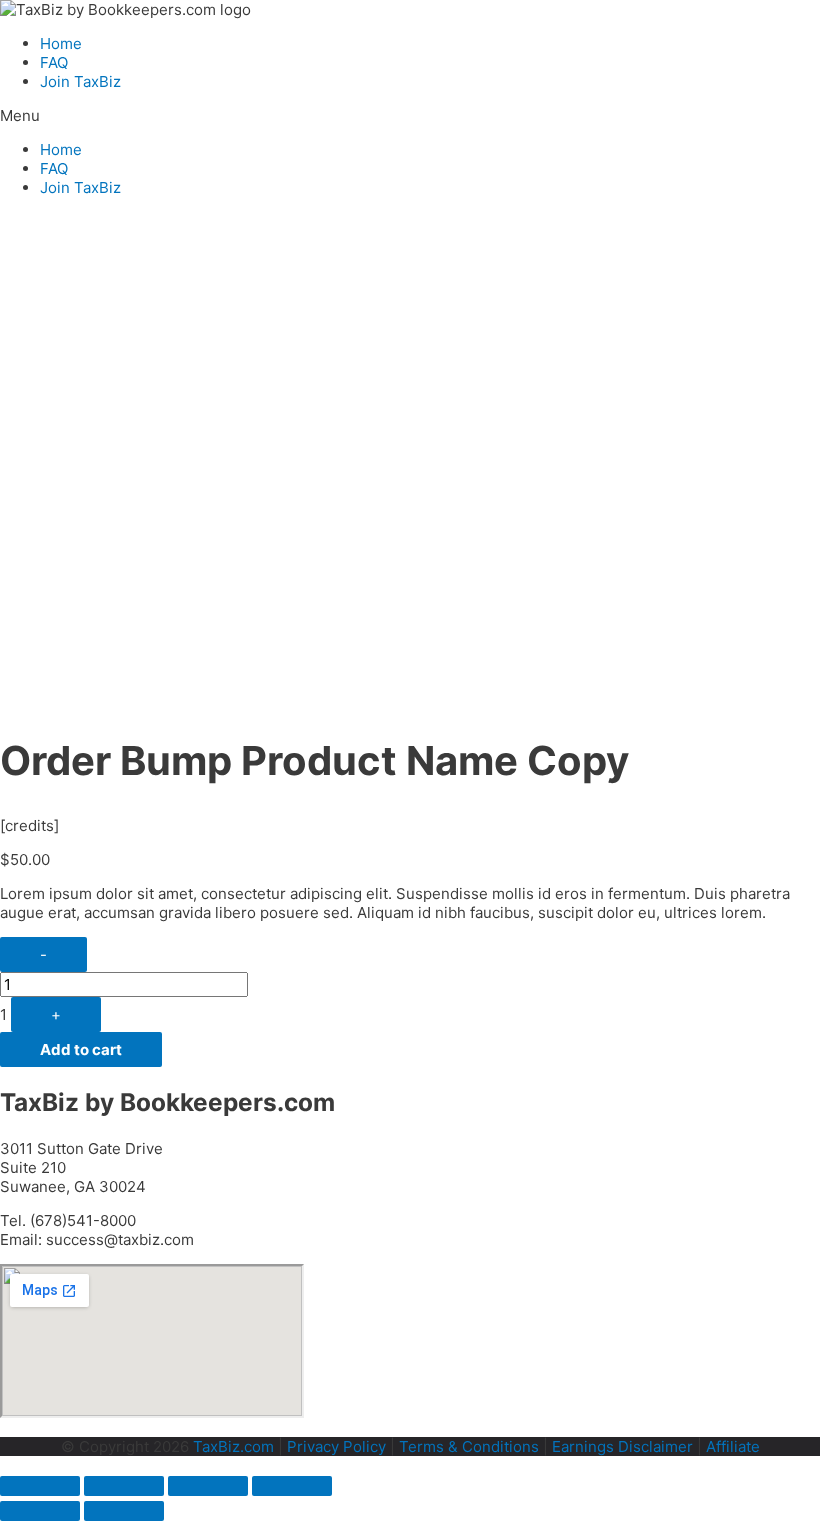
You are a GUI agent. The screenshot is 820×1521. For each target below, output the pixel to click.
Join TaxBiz (80, 81)
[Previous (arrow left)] (40, 1511)
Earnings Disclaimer (622, 1446)
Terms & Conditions (469, 1446)
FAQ (54, 62)
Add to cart (81, 1049)
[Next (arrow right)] (124, 1511)
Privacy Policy (336, 1446)
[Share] (124, 1486)
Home (61, 43)
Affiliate (733, 1446)
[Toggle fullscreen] (208, 1486)
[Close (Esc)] (40, 1486)
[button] (410, 115)
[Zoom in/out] (292, 1486)
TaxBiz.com (233, 1446)
